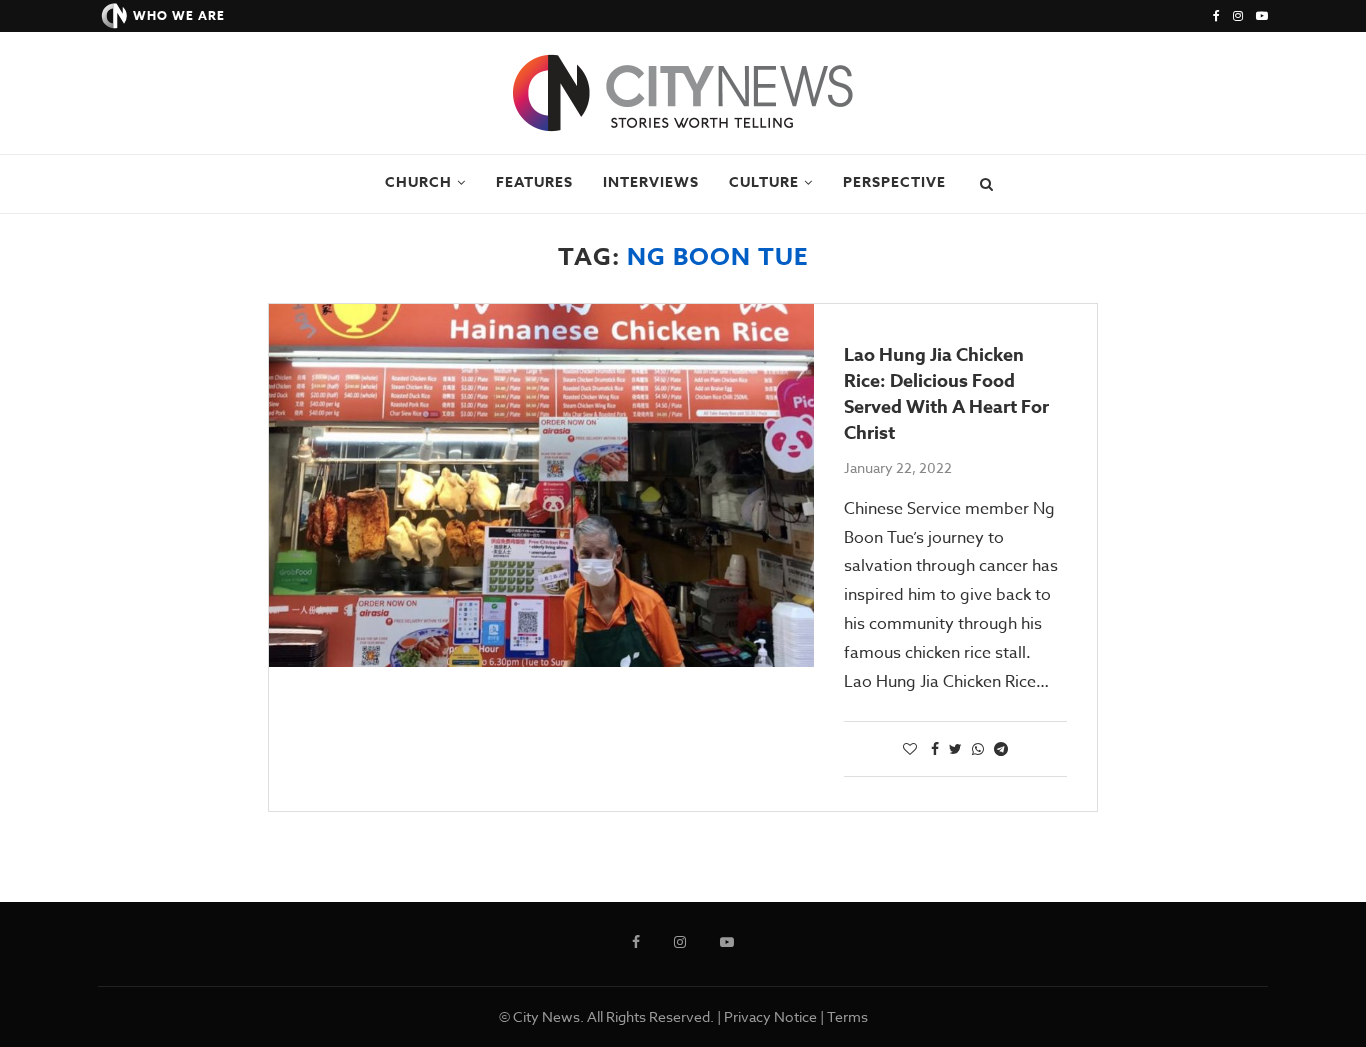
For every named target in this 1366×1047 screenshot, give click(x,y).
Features (534, 182)
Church (418, 182)
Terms (847, 1016)
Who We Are (179, 15)
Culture (764, 182)
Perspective (894, 182)
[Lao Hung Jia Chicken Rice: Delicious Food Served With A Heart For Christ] (541, 485)
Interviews (651, 182)
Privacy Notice (770, 1016)
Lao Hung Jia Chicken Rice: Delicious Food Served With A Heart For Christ (946, 394)
